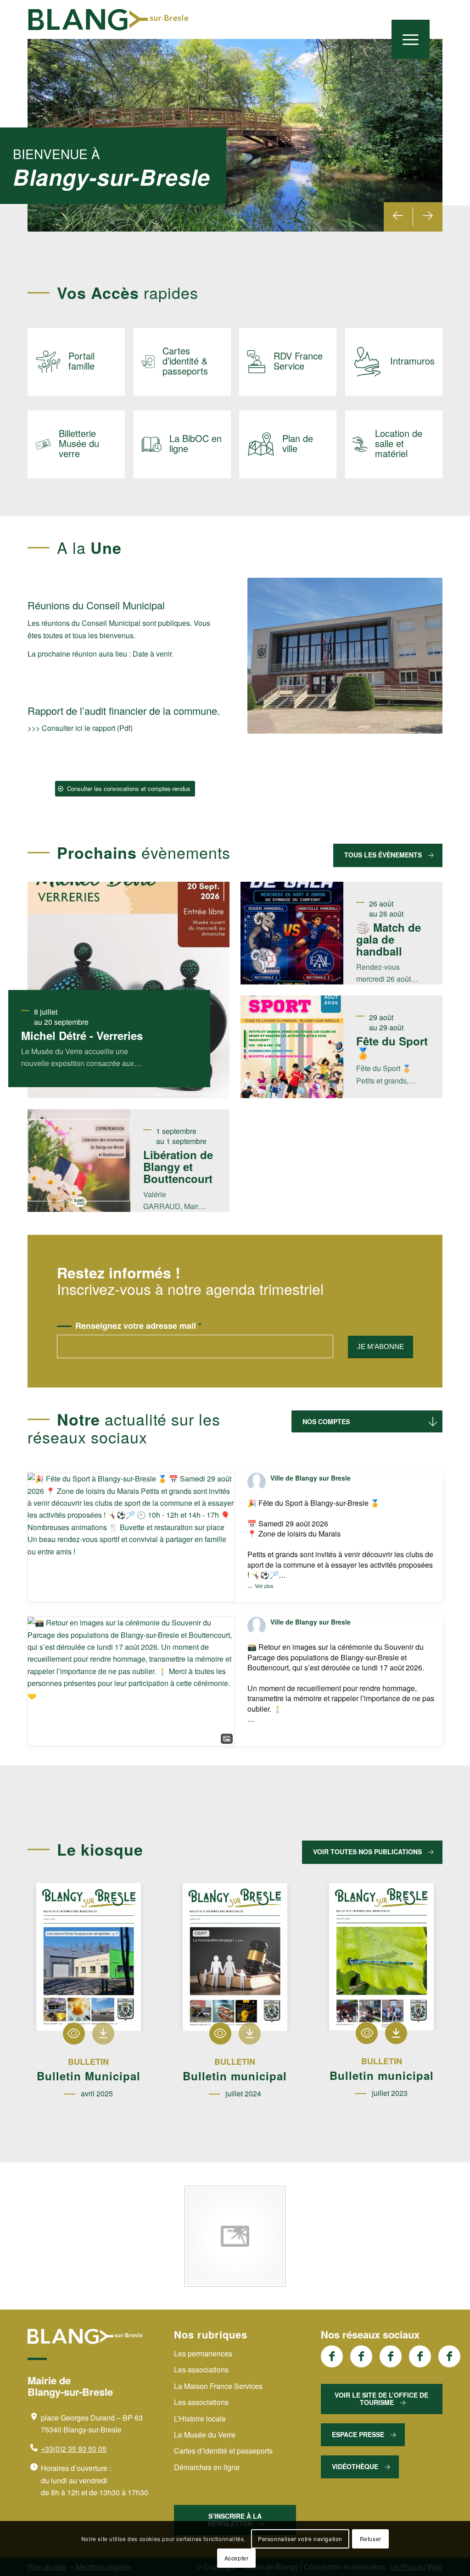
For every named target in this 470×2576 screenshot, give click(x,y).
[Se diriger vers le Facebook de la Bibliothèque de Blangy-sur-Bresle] (391, 2356)
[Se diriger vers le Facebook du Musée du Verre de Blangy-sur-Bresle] (420, 2356)
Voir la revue (74, 2034)
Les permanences (203, 2353)
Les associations (201, 2369)
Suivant (428, 217)
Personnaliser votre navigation (300, 2539)
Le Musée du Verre (205, 2435)
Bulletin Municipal (89, 2076)
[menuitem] (411, 39)
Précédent (398, 217)
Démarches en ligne (207, 2467)
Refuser (371, 2539)
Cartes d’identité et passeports (223, 2451)
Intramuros (412, 361)
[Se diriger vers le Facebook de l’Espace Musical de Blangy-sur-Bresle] (449, 2356)
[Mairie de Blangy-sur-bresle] (108, 20)
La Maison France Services (218, 2386)
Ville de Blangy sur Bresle (311, 1478)
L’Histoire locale (200, 2418)
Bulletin (88, 2062)
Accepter (237, 2558)
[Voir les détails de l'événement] (292, 933)
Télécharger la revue (103, 2034)
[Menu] (411, 39)
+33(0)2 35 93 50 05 (74, 2449)
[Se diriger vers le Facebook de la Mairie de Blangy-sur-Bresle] (332, 2356)
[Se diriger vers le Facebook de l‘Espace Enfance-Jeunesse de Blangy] (361, 2356)
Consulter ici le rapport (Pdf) (87, 728)
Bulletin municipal (235, 2076)
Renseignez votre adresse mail (138, 1326)
